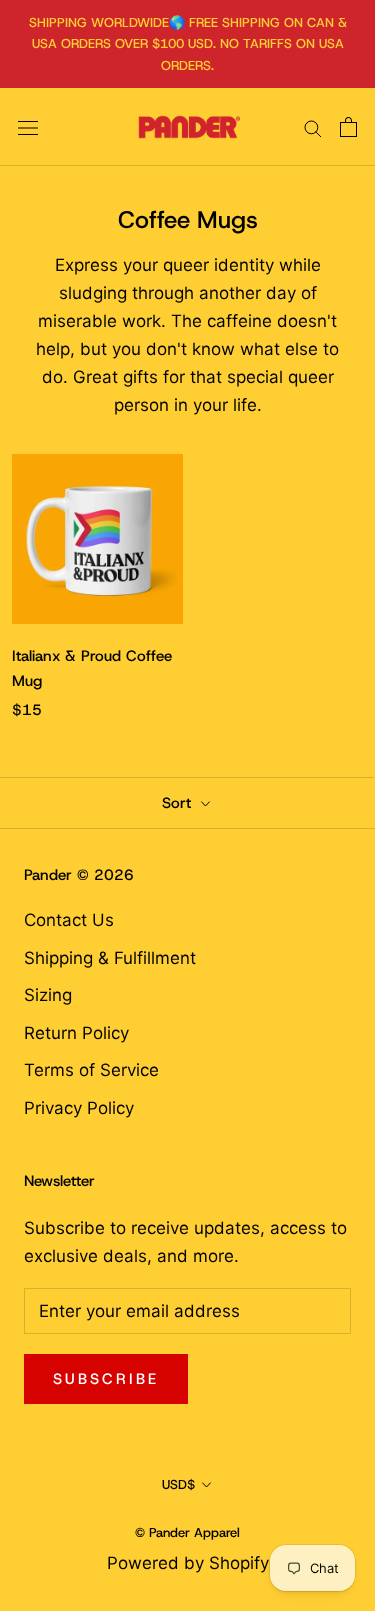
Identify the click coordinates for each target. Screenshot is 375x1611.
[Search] (313, 127)
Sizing (48, 995)
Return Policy (76, 1033)
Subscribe (106, 1379)
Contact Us (69, 920)
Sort (179, 803)
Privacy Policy (79, 1108)
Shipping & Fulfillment (110, 958)
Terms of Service (91, 1070)
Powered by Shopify (188, 1563)
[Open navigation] (28, 127)
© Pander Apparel (187, 1532)
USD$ (178, 1484)
